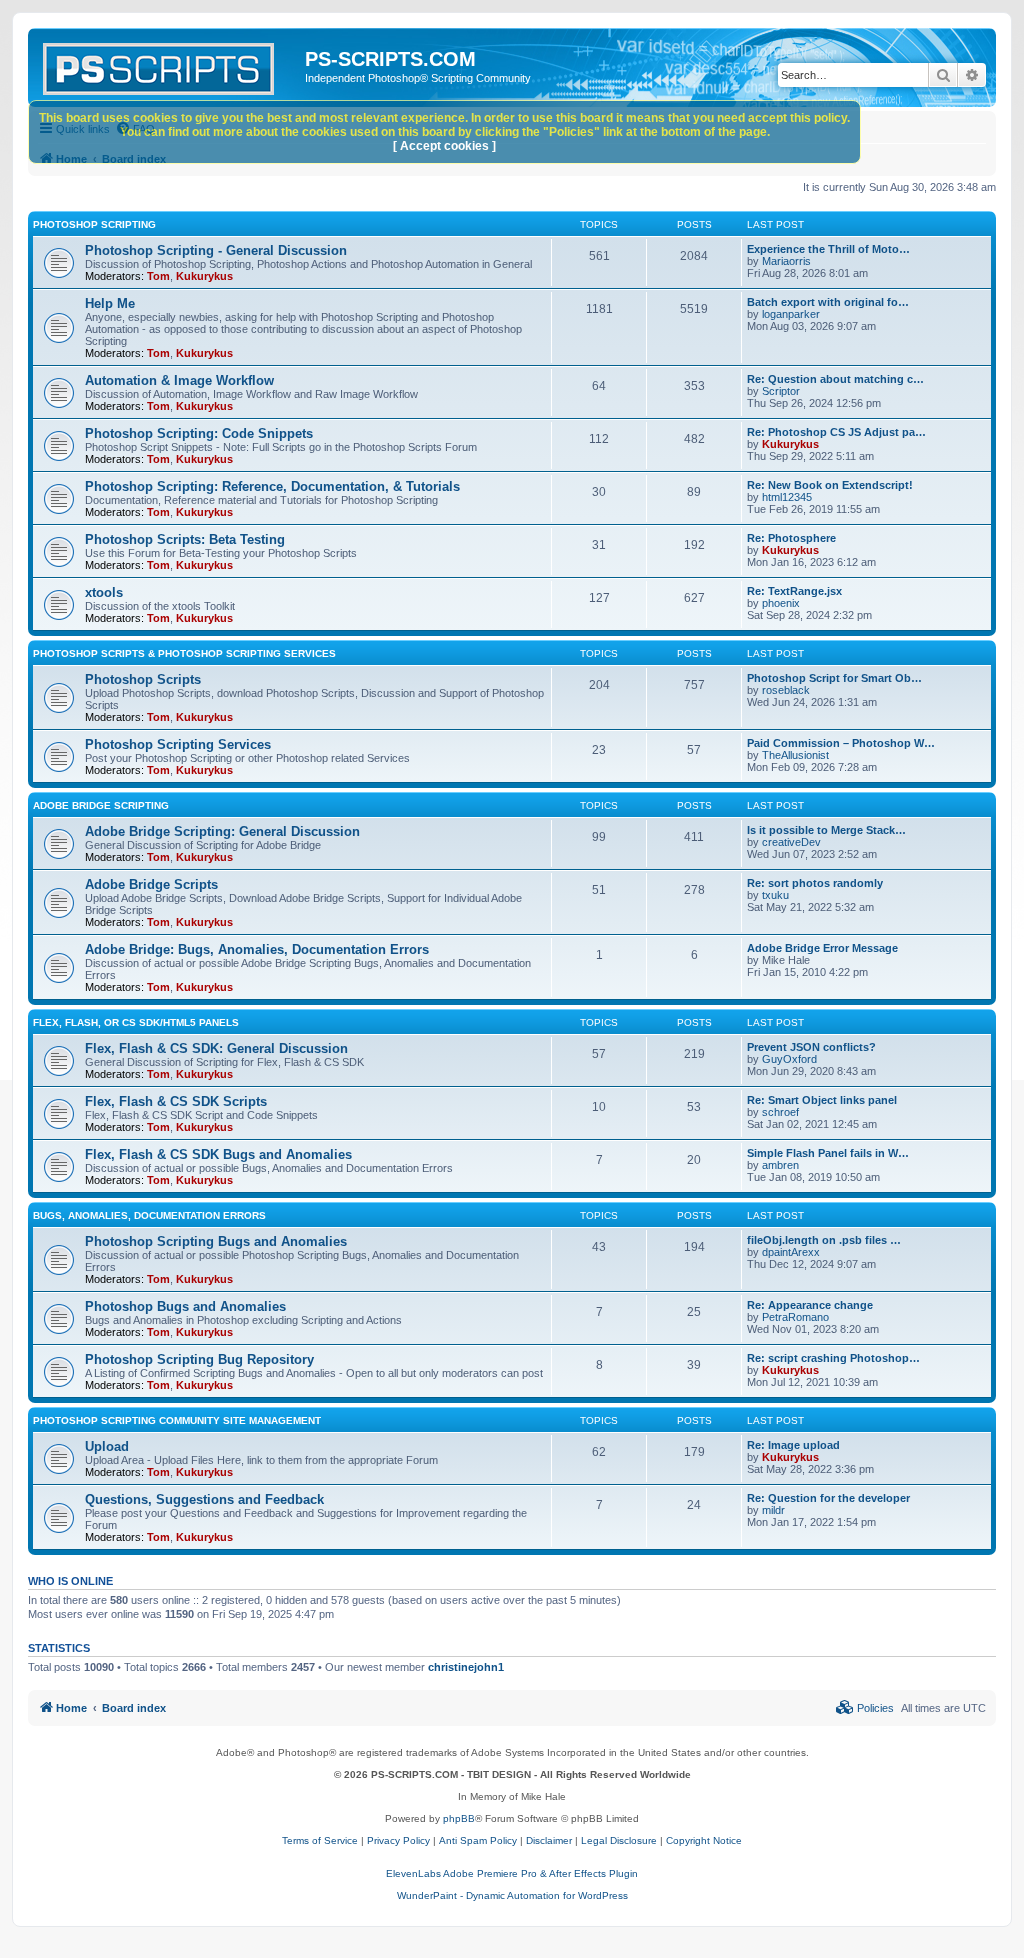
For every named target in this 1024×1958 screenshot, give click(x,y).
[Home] (169, 65)
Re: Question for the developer (828, 1498)
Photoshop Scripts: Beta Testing (185, 539)
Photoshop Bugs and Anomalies (185, 1306)
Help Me (110, 303)
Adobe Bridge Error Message (822, 948)
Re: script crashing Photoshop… (833, 1358)
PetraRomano (795, 1317)
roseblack (786, 690)
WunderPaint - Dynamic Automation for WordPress (512, 1895)
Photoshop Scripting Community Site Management (177, 1420)
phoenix (781, 603)
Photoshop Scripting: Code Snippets (199, 433)
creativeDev (791, 842)
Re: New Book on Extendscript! (830, 485)
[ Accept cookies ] (444, 146)
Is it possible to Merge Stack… (826, 830)
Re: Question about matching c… (835, 379)
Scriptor (781, 391)
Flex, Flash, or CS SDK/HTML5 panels (136, 1022)
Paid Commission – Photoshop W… (841, 743)
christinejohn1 (466, 1667)
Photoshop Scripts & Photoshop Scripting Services (184, 653)
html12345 (787, 497)
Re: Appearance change (810, 1305)
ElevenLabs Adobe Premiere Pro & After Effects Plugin (512, 1873)
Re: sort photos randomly (815, 883)
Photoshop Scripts (143, 679)
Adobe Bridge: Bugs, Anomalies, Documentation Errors (257, 949)
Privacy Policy (398, 1840)
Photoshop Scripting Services (178, 744)
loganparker (791, 314)
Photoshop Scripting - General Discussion (216, 250)
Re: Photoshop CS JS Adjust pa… (836, 432)
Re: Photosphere (791, 538)
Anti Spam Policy (478, 1840)
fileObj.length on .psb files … (824, 1240)
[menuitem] (865, 1708)
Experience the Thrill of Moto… (828, 249)
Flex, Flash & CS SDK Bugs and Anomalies (218, 1154)
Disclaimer (549, 1840)
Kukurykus (204, 276)
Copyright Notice (704, 1840)
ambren (780, 1165)
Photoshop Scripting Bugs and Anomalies (216, 1241)
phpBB (459, 1818)
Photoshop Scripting (94, 224)
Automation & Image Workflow (179, 380)
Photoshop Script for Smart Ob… (834, 678)
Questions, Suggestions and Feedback (204, 1499)
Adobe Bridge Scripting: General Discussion (222, 831)
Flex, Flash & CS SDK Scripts (176, 1101)
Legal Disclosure (619, 1840)
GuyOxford (789, 1059)
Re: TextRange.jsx (794, 591)
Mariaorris (786, 261)
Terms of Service (320, 1840)
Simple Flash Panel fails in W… (828, 1153)
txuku (775, 895)
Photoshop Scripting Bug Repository (199, 1359)
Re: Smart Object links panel (822, 1100)
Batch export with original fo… (828, 302)
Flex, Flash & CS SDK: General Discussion (216, 1048)
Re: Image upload (793, 1445)
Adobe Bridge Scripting (101, 805)
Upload (107, 1446)
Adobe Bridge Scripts (151, 884)
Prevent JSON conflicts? (811, 1047)
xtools (104, 592)
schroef (780, 1112)
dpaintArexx (791, 1252)
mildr (773, 1510)
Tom (158, 276)
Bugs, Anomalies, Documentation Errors (149, 1215)
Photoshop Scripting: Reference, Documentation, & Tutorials (272, 486)
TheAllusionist (795, 755)
